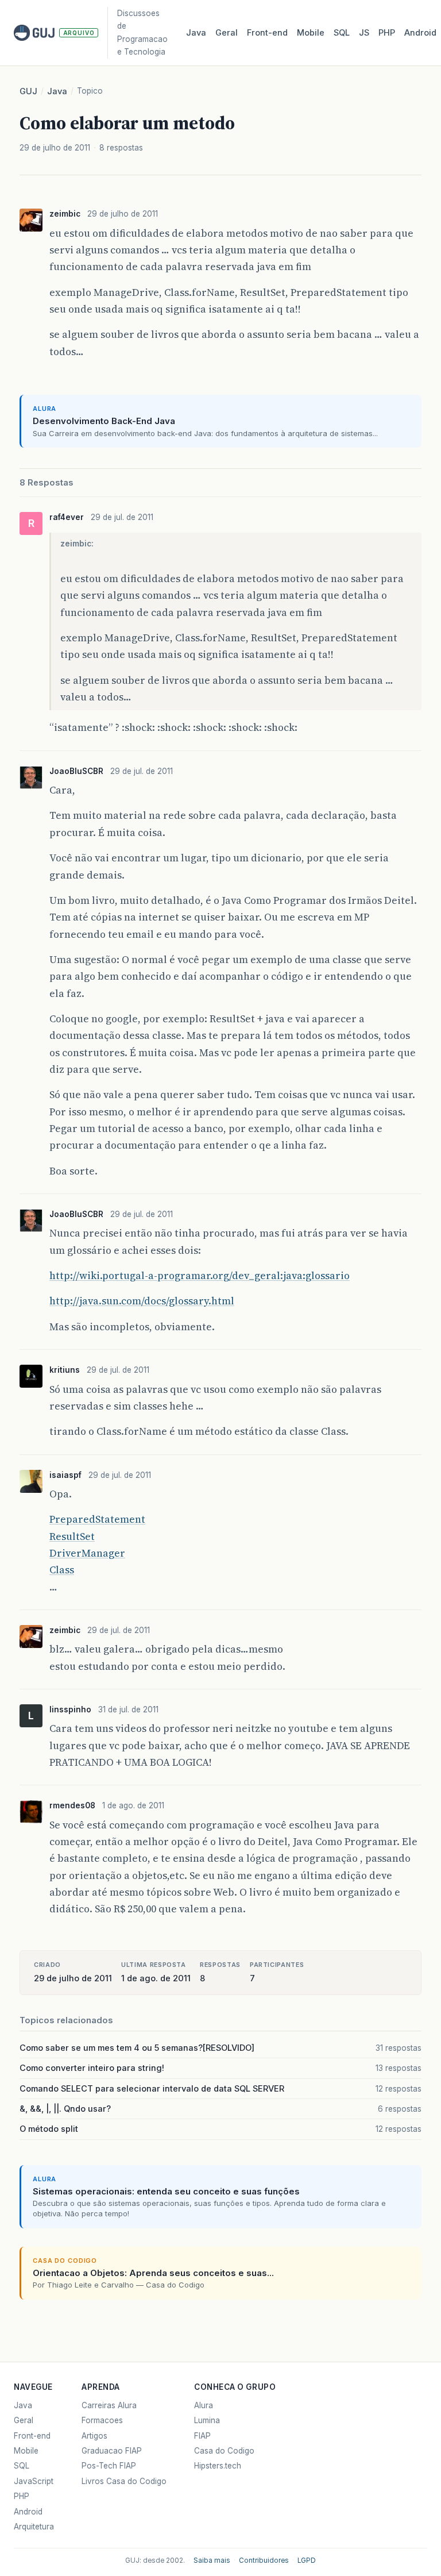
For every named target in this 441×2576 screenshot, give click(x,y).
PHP (387, 33)
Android (420, 33)
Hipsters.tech (218, 2466)
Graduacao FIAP (112, 2451)
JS (364, 33)
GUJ (28, 91)
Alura (204, 2405)
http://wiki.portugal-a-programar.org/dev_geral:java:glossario (200, 1276)
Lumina (207, 2420)
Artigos (94, 2436)
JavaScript (34, 2481)
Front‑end (267, 33)
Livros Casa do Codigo (124, 2481)
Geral (227, 33)
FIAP (202, 2436)
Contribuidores (264, 2560)
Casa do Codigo (224, 2451)
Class (62, 1570)
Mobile (311, 33)
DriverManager (87, 1553)
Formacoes (102, 2420)
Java (196, 33)
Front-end (32, 2436)
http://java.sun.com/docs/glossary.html (142, 1301)
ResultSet (72, 1537)
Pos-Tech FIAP (109, 2466)
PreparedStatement (97, 1519)
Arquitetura (34, 2527)
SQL (342, 33)
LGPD (307, 2560)
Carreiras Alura (109, 2405)
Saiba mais (212, 2560)
